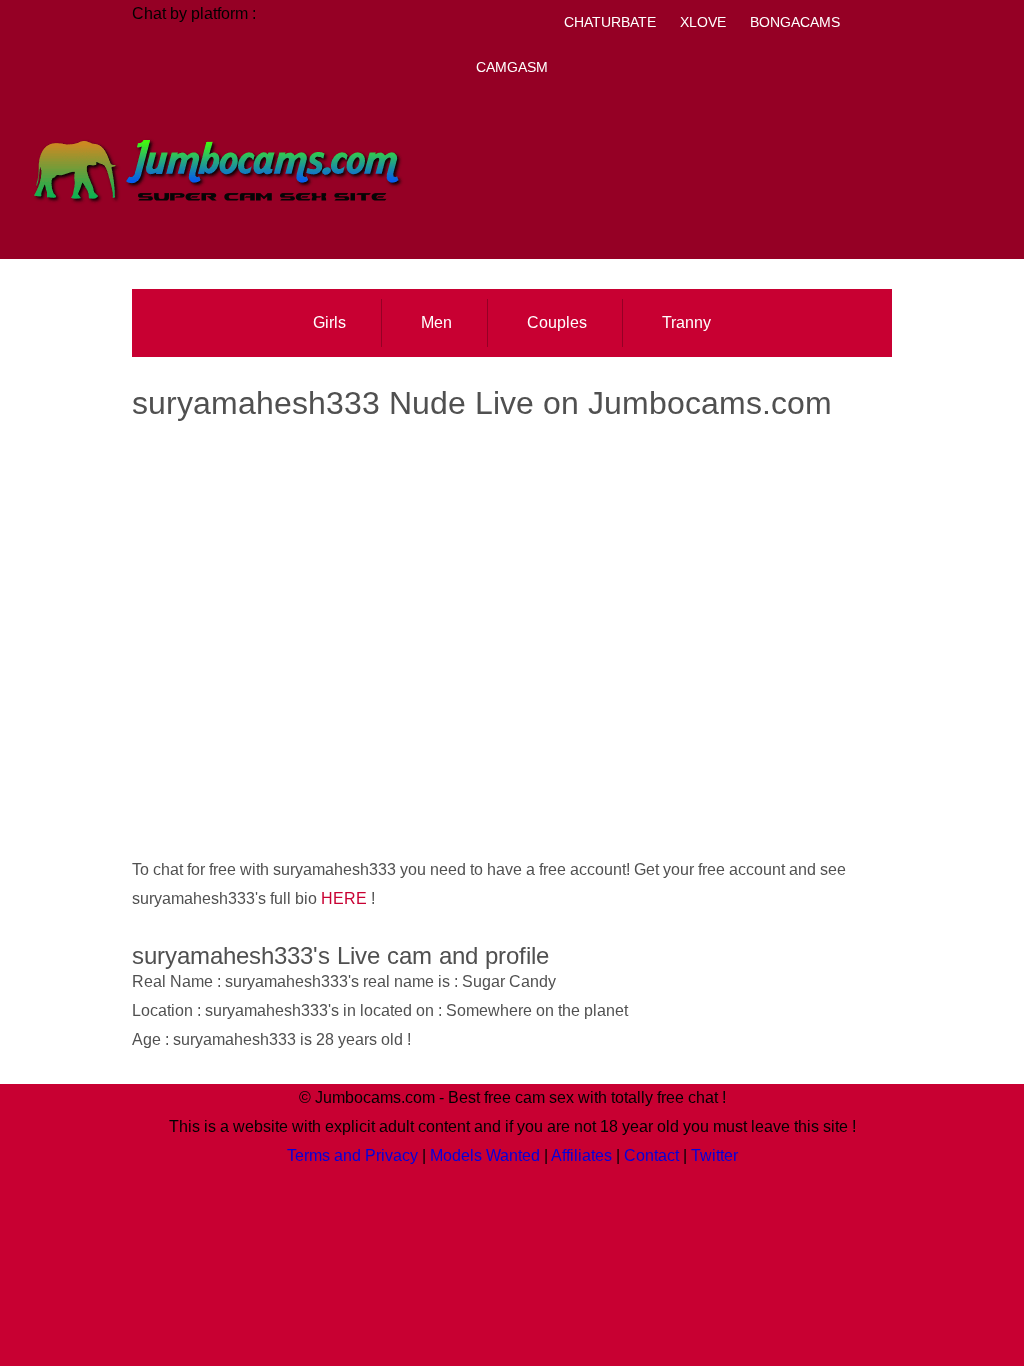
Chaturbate (610, 22)
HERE (344, 898)
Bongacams (795, 22)
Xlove (703, 22)
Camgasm (512, 67)
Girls (329, 322)
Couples (557, 322)
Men (436, 322)
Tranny (686, 322)
